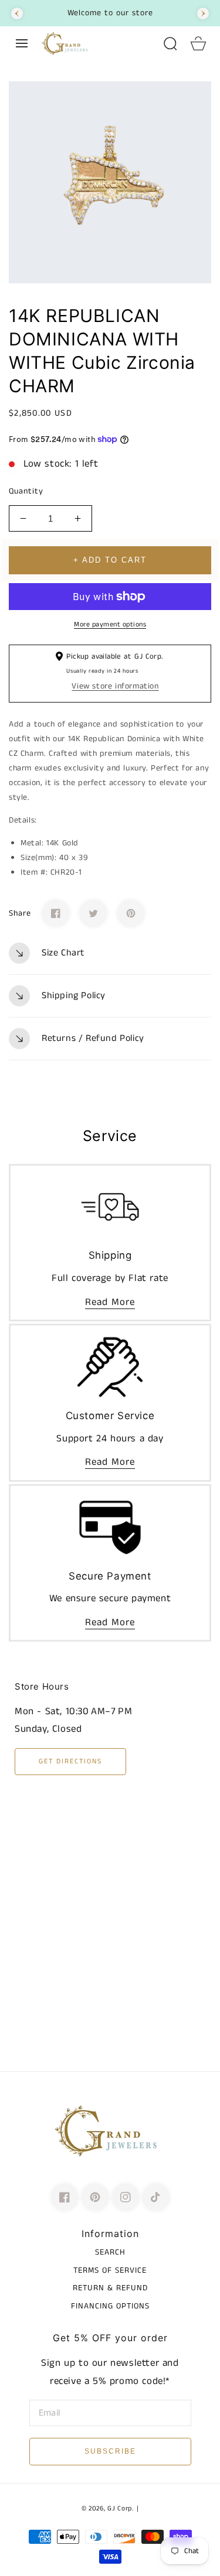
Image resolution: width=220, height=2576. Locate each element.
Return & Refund (110, 2288)
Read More (110, 1302)
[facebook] (65, 2197)
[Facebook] (56, 913)
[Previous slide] (17, 13)
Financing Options (110, 2306)
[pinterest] (95, 2197)
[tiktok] (156, 2197)
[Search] (170, 43)
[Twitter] (93, 913)
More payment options (110, 624)
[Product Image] (110, 182)
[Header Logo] (96, 43)
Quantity (26, 491)
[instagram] (126, 2197)
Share (20, 913)
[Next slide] (203, 13)
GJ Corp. (121, 2509)
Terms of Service (110, 2270)
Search (110, 2252)
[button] (22, 43)
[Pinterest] (131, 913)
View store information (115, 686)
